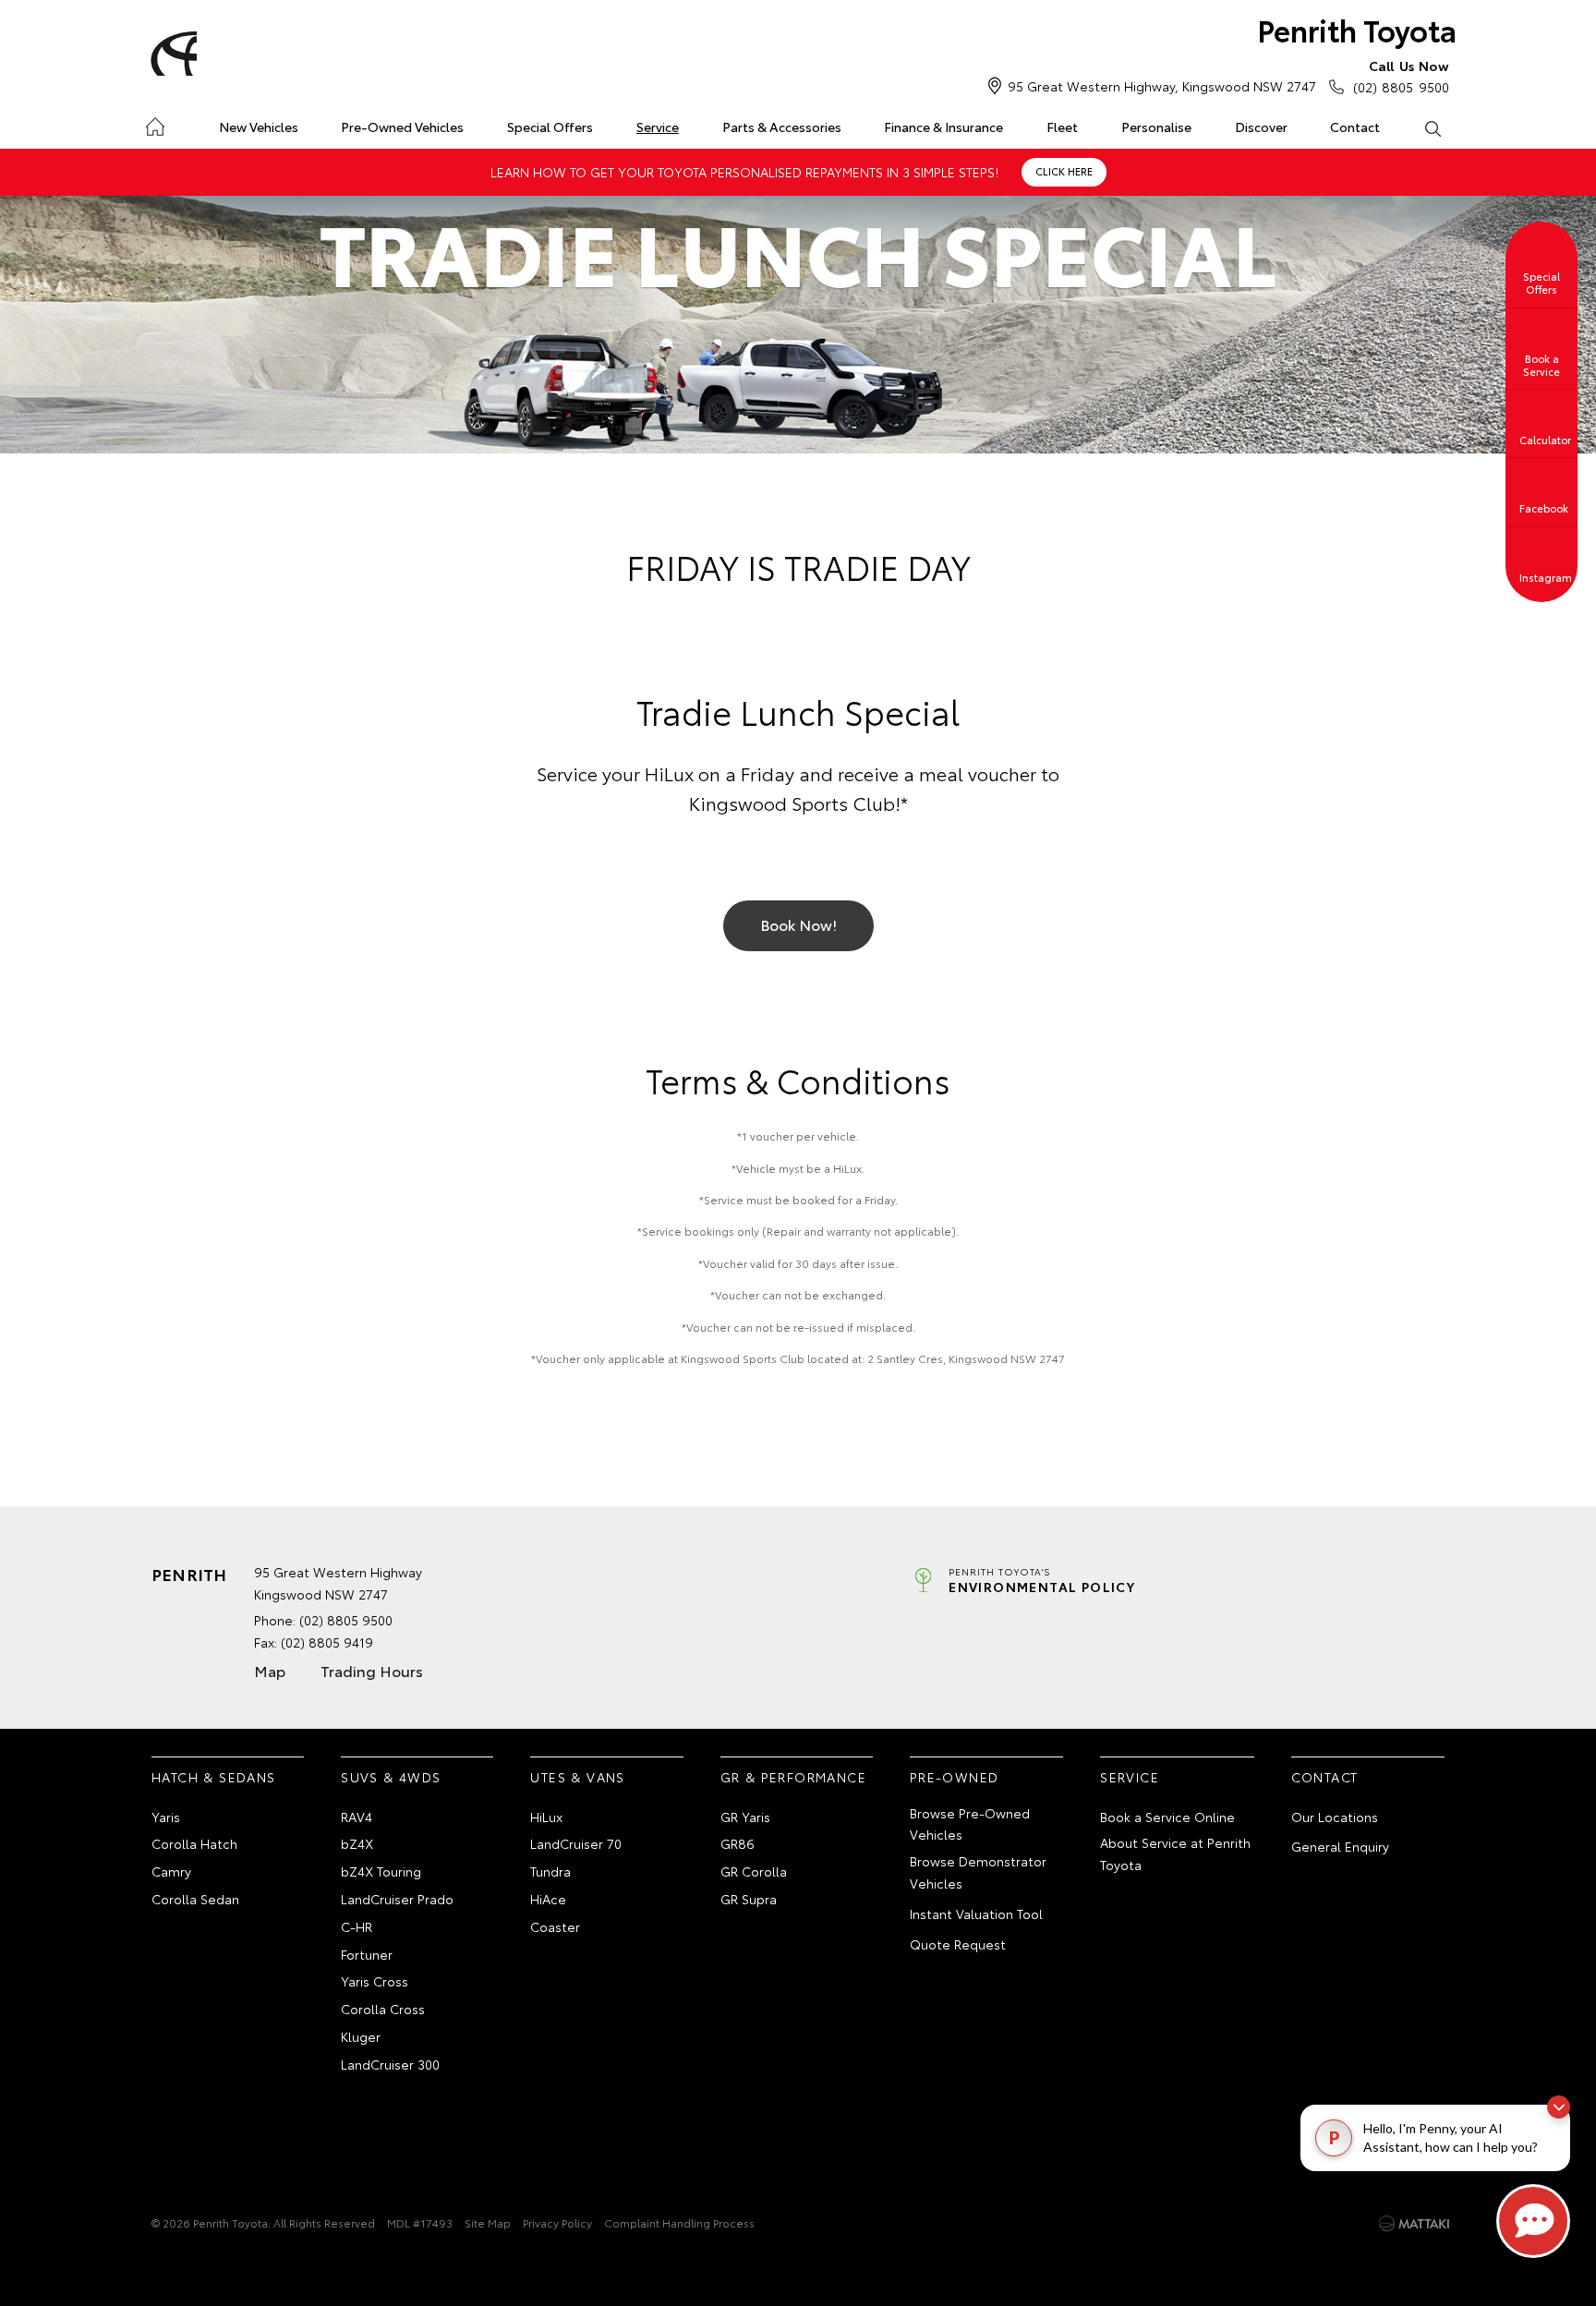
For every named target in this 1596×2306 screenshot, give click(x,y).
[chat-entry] (1533, 2221)
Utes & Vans (577, 1777)
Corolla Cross (383, 2009)
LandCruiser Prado (397, 1899)
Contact (1355, 127)
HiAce (548, 1899)
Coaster (555, 1926)
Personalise (1156, 127)
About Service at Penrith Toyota (1175, 1853)
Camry (171, 1871)
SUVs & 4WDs (391, 1777)
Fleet (1062, 127)
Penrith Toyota (1357, 29)
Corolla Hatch (194, 1843)
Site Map (488, 2222)
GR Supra (749, 1899)
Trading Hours (372, 1670)
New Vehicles (259, 127)
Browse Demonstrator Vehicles (978, 1872)
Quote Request (958, 1944)
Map (270, 1670)
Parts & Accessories (782, 127)
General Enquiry (1340, 1846)
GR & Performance (793, 1777)
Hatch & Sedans (214, 1777)
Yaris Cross (375, 1981)
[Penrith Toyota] (171, 54)
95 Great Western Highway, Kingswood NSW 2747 (1162, 86)
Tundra (550, 1871)
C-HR (357, 1926)
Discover (1261, 127)
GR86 (738, 1843)
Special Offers (550, 127)
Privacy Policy (557, 2222)
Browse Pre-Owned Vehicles (970, 1824)
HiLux (546, 1817)
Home (155, 123)
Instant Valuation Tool (976, 1914)
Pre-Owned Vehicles (402, 127)
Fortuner (367, 1954)
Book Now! (798, 924)
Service (658, 127)
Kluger (361, 2036)
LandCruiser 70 (576, 1843)
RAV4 (357, 1817)
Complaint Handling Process (679, 2222)
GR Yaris (745, 1817)
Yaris (166, 1817)
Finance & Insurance (943, 127)
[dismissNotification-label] (1559, 2107)
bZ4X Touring (381, 1871)
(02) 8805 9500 (1401, 76)
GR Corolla (754, 1871)
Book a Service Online (1167, 1817)
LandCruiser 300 (390, 2064)
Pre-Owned (955, 1777)
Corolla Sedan (195, 1899)
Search (1432, 127)
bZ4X (357, 1843)
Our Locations (1335, 1817)
